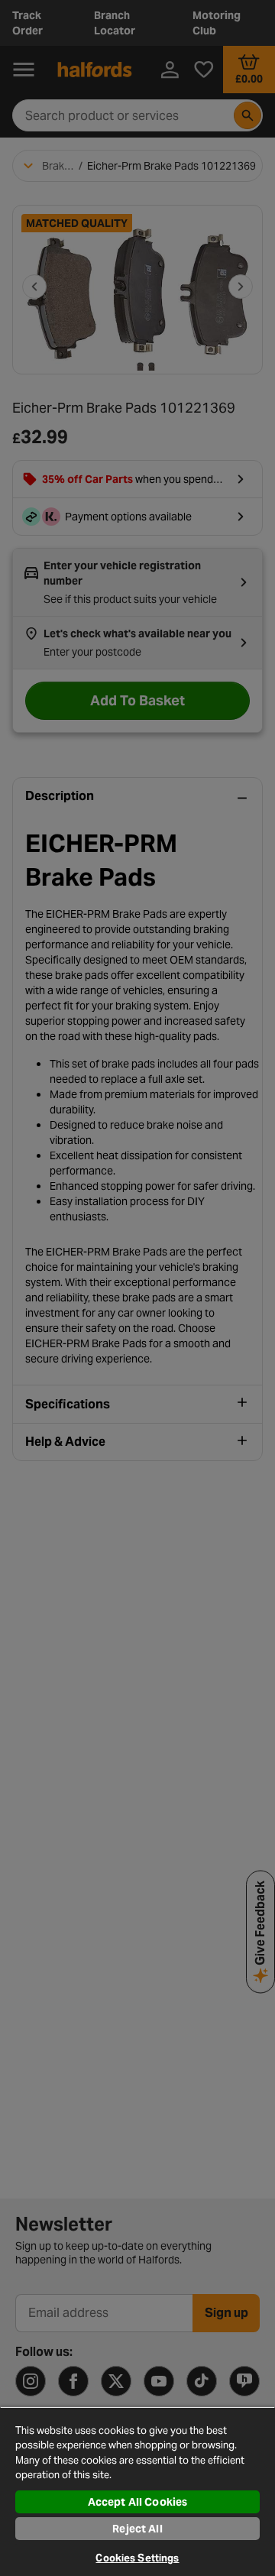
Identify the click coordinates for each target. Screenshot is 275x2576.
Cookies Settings (137, 2558)
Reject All (137, 2529)
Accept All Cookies (138, 2502)
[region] (137, 2491)
